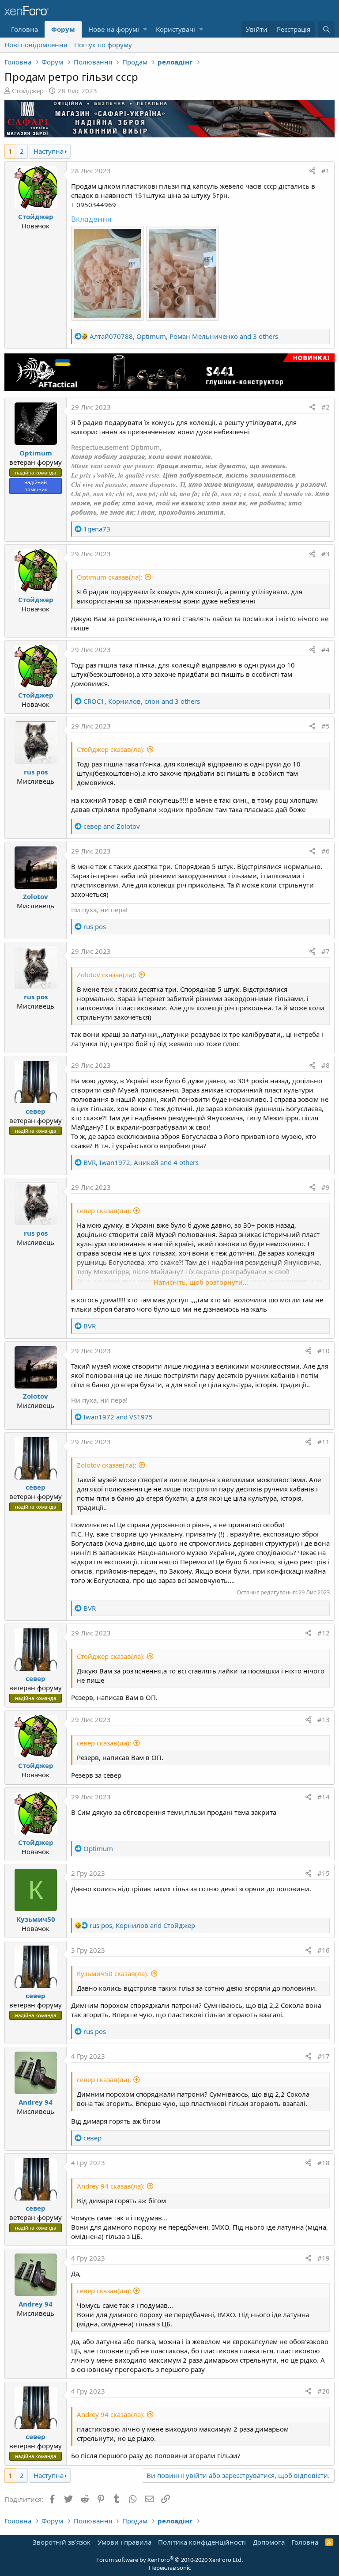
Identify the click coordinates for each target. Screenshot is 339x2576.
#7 (326, 951)
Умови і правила (124, 2542)
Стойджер (28, 91)
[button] (145, 29)
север (36, 1111)
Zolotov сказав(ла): (107, 975)
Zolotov (36, 896)
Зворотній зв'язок (62, 2542)
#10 (324, 1351)
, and (142, 1925)
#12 (324, 1633)
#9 (326, 1187)
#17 (324, 2056)
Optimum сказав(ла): (110, 577)
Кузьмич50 (36, 1919)
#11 (324, 1442)
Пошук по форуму (103, 45)
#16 (324, 1950)
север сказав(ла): (104, 1210)
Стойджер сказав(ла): (111, 749)
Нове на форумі (114, 29)
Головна (24, 29)
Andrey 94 (36, 2102)
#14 (324, 1797)
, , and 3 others (184, 336)
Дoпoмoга (269, 2542)
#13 (324, 1719)
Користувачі (175, 29)
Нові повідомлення (36, 45)
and (112, 826)
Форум (63, 29)
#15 (324, 1873)
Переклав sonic (170, 2568)
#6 (326, 851)
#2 (326, 407)
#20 (324, 2391)
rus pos (36, 772)
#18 (324, 2162)
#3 (326, 554)
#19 (324, 2258)
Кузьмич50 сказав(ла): (113, 1973)
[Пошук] (326, 29)
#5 (326, 726)
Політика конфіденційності (202, 2542)
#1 (326, 171)
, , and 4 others (141, 1162)
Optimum (36, 453)
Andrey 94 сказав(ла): (111, 2186)
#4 (326, 649)
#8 (326, 1065)
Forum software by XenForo (169, 2560)
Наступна (49, 151)
